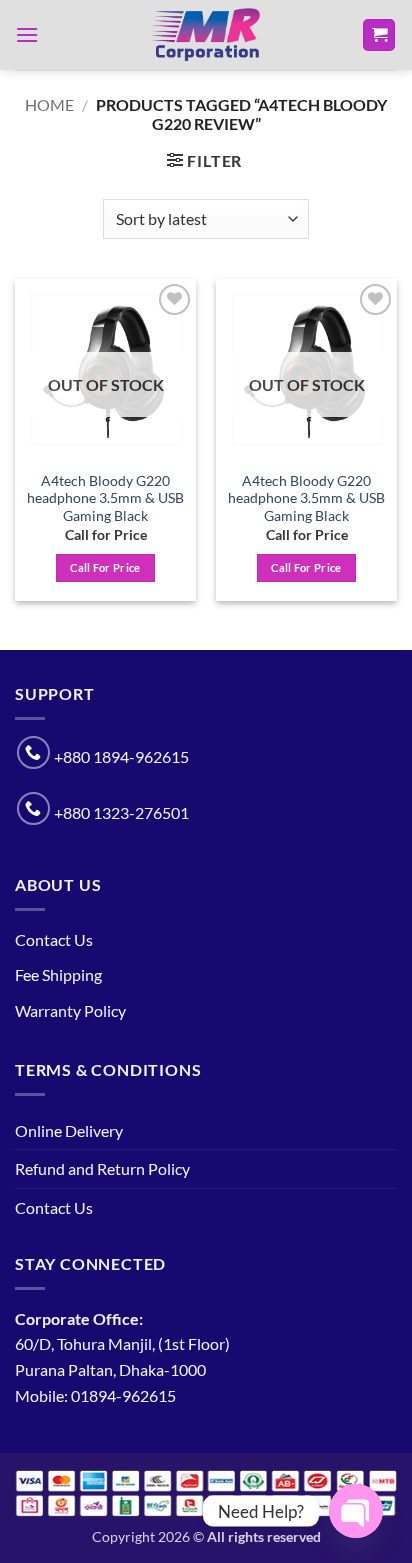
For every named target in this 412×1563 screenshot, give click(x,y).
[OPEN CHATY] (356, 1511)
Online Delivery (69, 1130)
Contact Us (54, 939)
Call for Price (105, 567)
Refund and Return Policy (102, 1168)
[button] (27, 34)
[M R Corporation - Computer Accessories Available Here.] (206, 35)
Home (49, 104)
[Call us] (33, 752)
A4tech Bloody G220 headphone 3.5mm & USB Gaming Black (105, 498)
